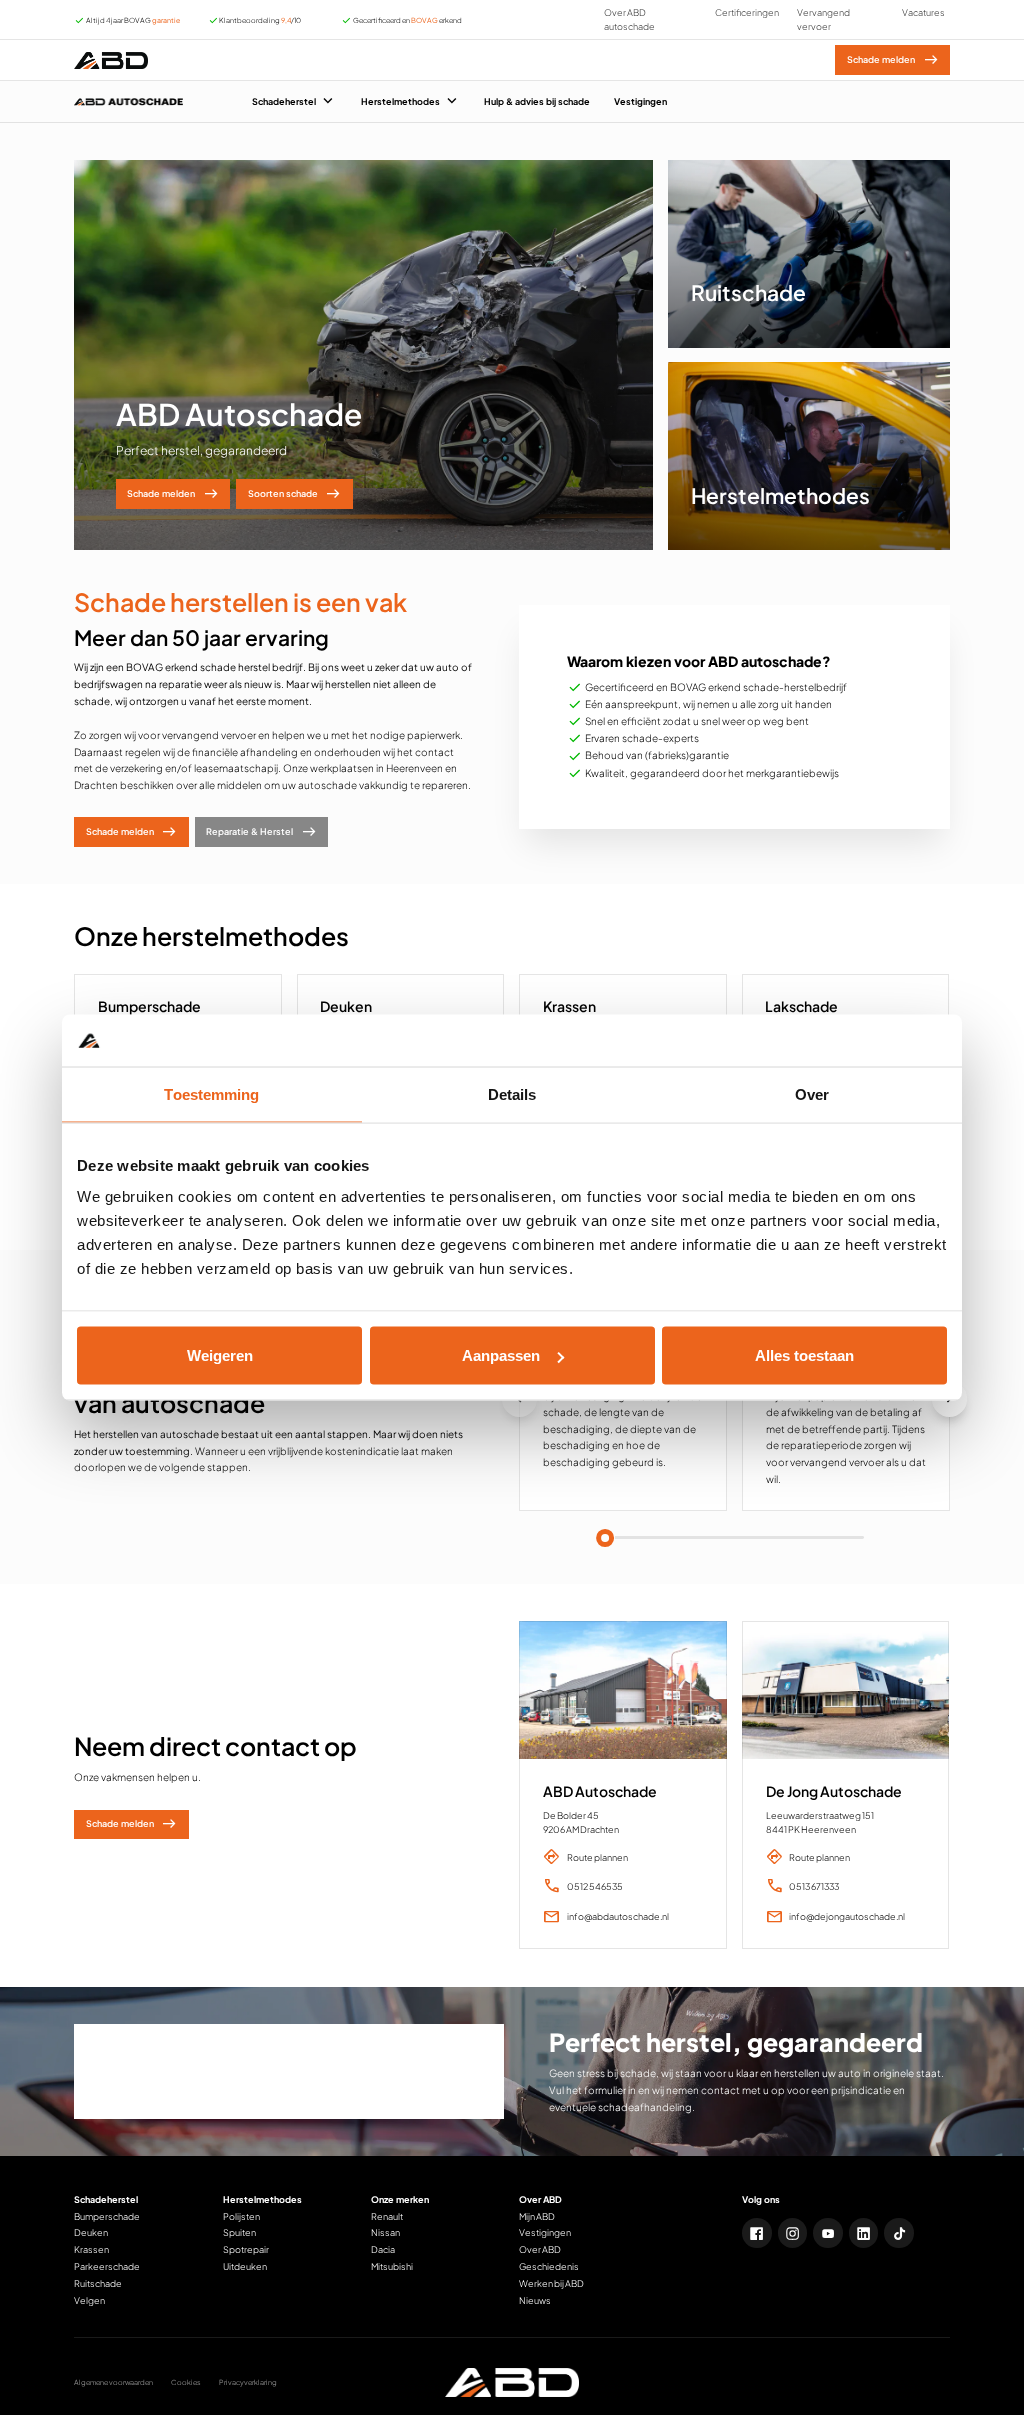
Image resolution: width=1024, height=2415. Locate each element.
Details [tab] (512, 1093)
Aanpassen (501, 1355)
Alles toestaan (804, 1355)
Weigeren (220, 1355)
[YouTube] (828, 2233)
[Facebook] (757, 2233)
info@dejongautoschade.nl (847, 1916)
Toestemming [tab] (211, 1093)
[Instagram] (793, 2233)
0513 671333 (814, 1886)
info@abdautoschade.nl (618, 1916)
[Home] (111, 60)
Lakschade (801, 1006)
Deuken (346, 1006)
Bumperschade (149, 1006)
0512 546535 (595, 1886)
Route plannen (597, 1857)
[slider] (605, 1538)
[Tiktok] (899, 2233)
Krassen (569, 1006)
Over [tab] (812, 1093)
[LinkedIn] (864, 2233)
